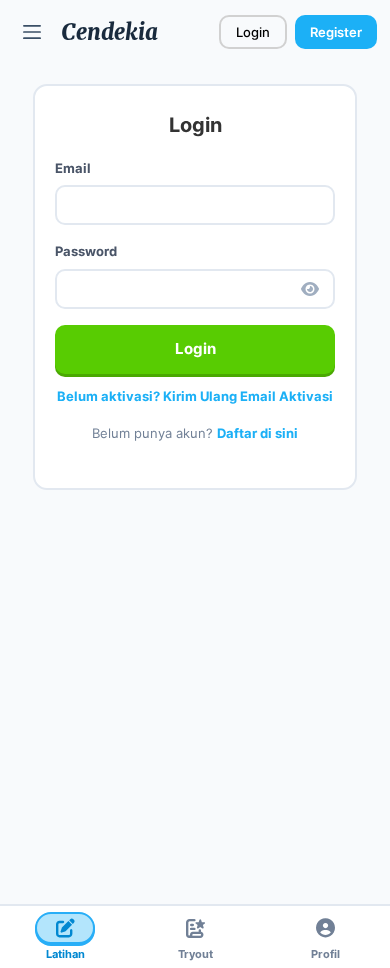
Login (253, 32)
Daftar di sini (257, 433)
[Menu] (32, 32)
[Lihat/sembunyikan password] (310, 289)
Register (336, 32)
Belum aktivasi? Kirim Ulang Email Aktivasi (195, 396)
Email (73, 168)
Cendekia (109, 32)
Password (86, 251)
